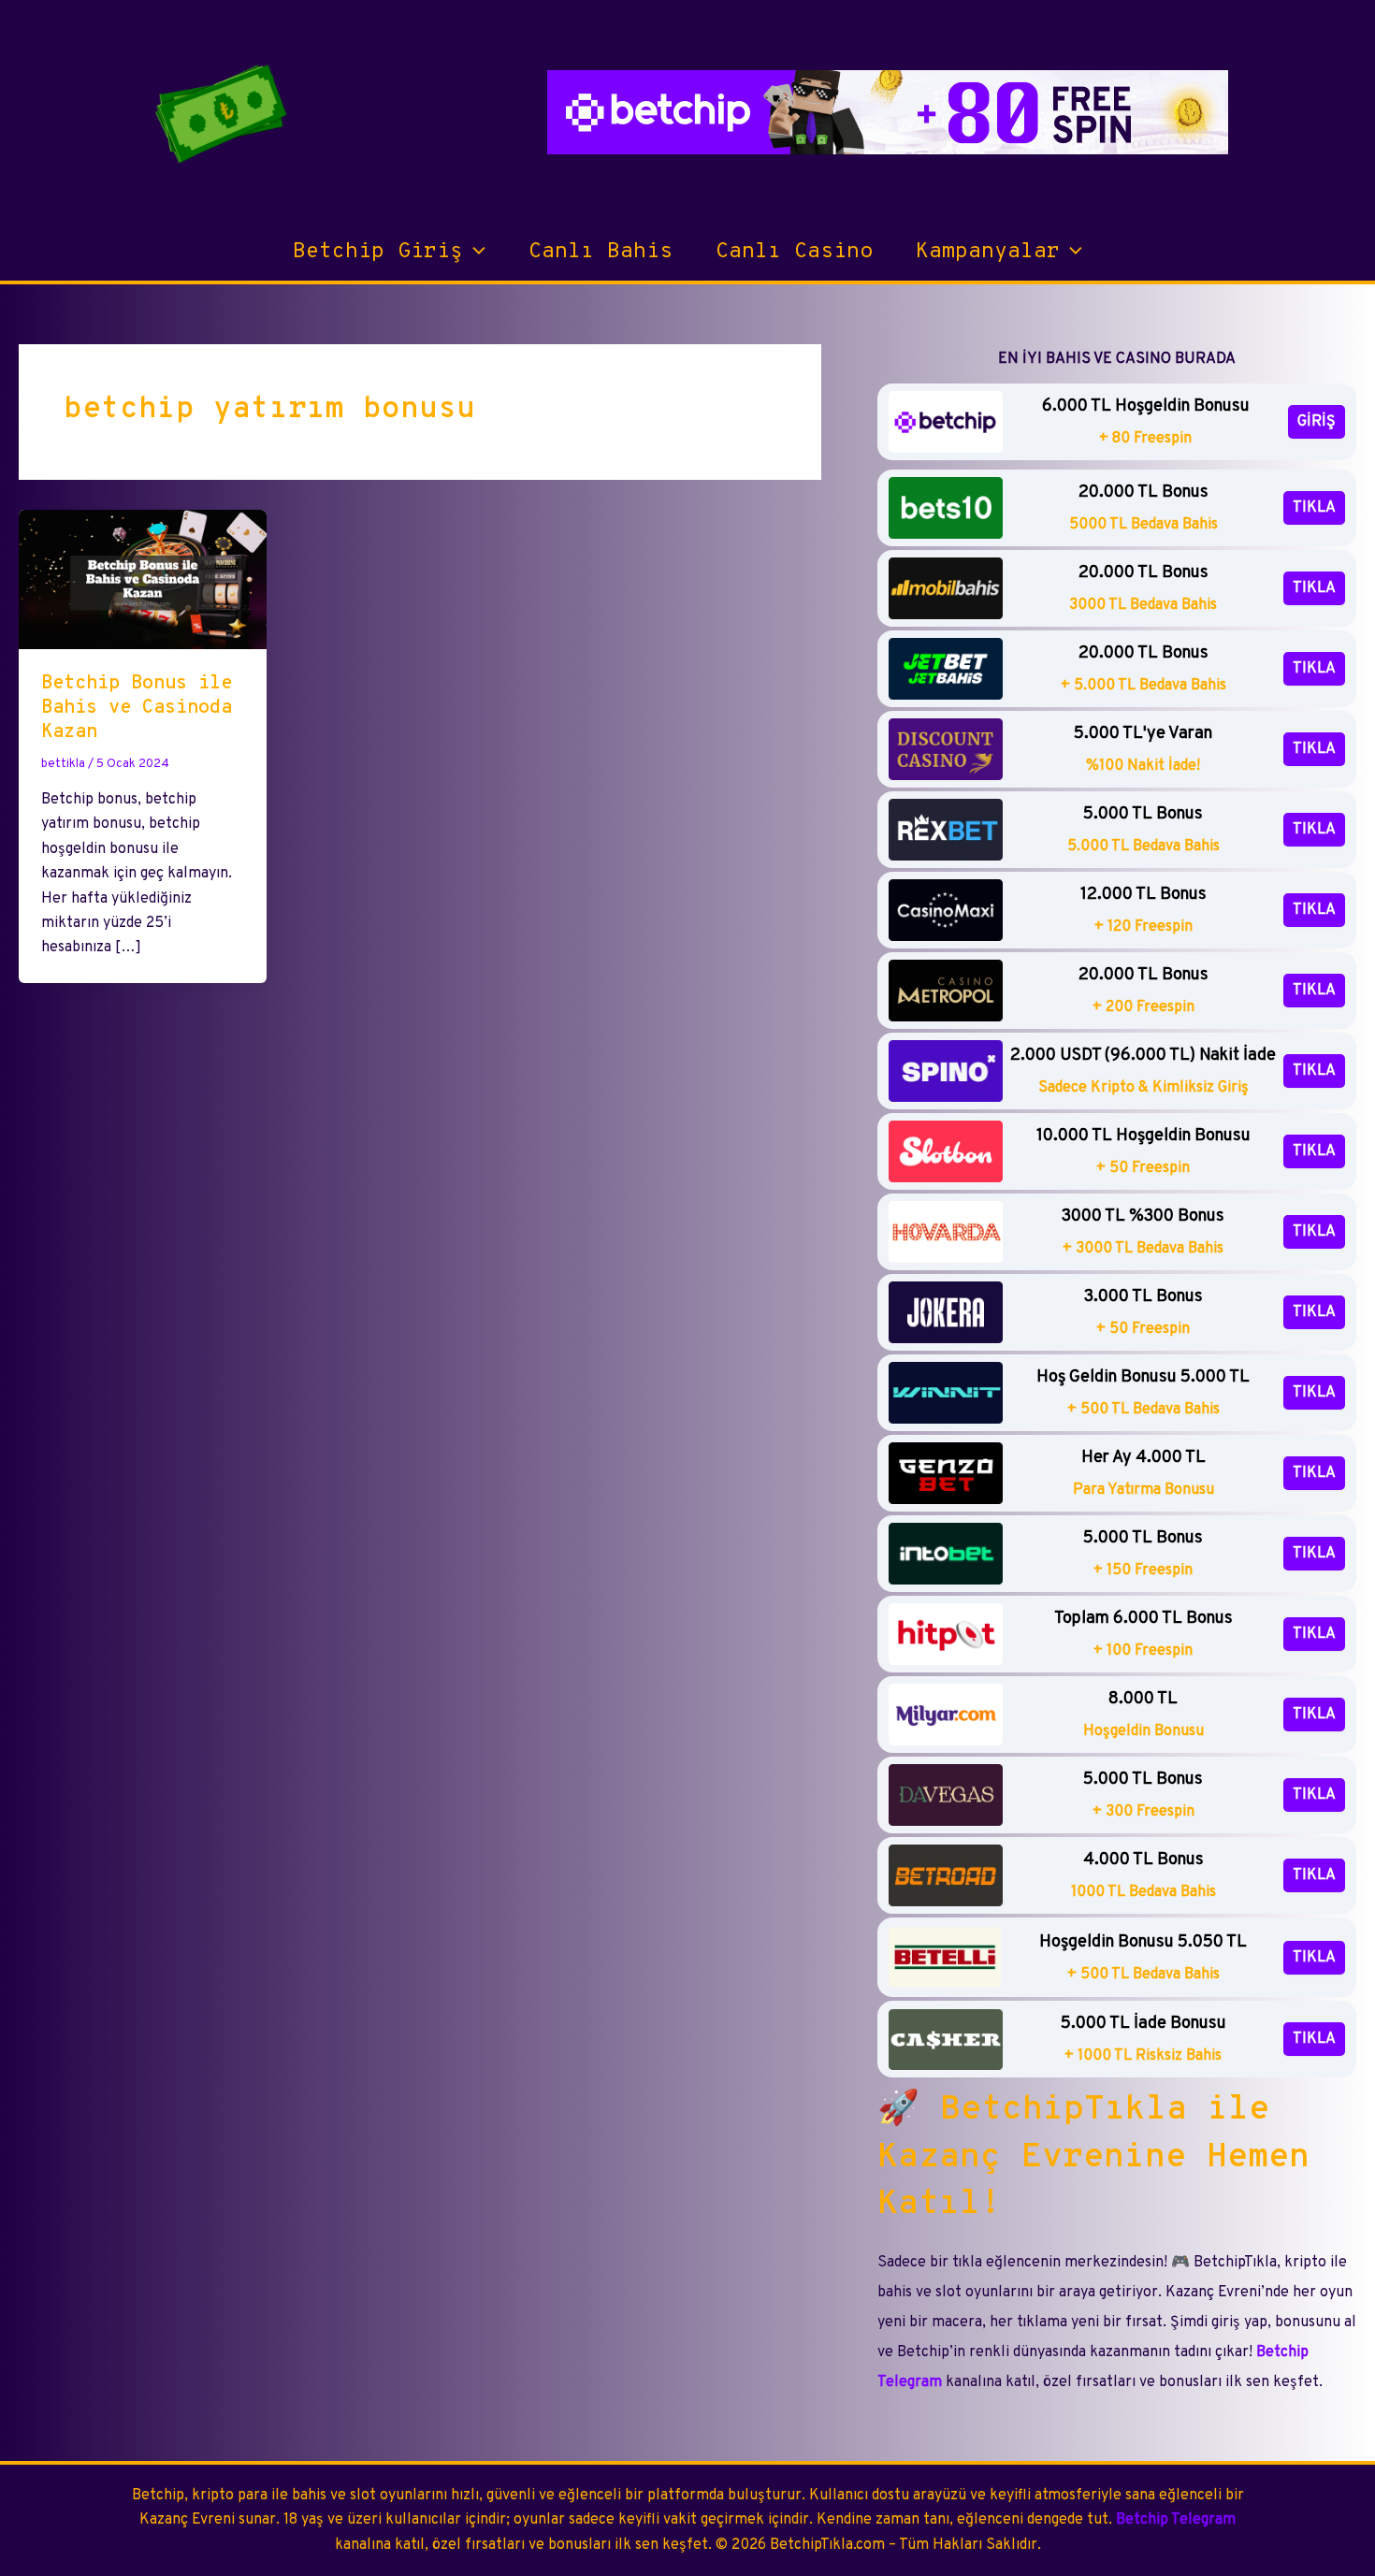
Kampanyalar (988, 252)
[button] (474, 253)
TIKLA (1314, 508)
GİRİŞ (1317, 422)
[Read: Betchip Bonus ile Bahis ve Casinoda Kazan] (143, 579)
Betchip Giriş (378, 252)
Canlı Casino (794, 252)
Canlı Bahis (601, 252)
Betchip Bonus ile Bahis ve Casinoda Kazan (137, 708)
